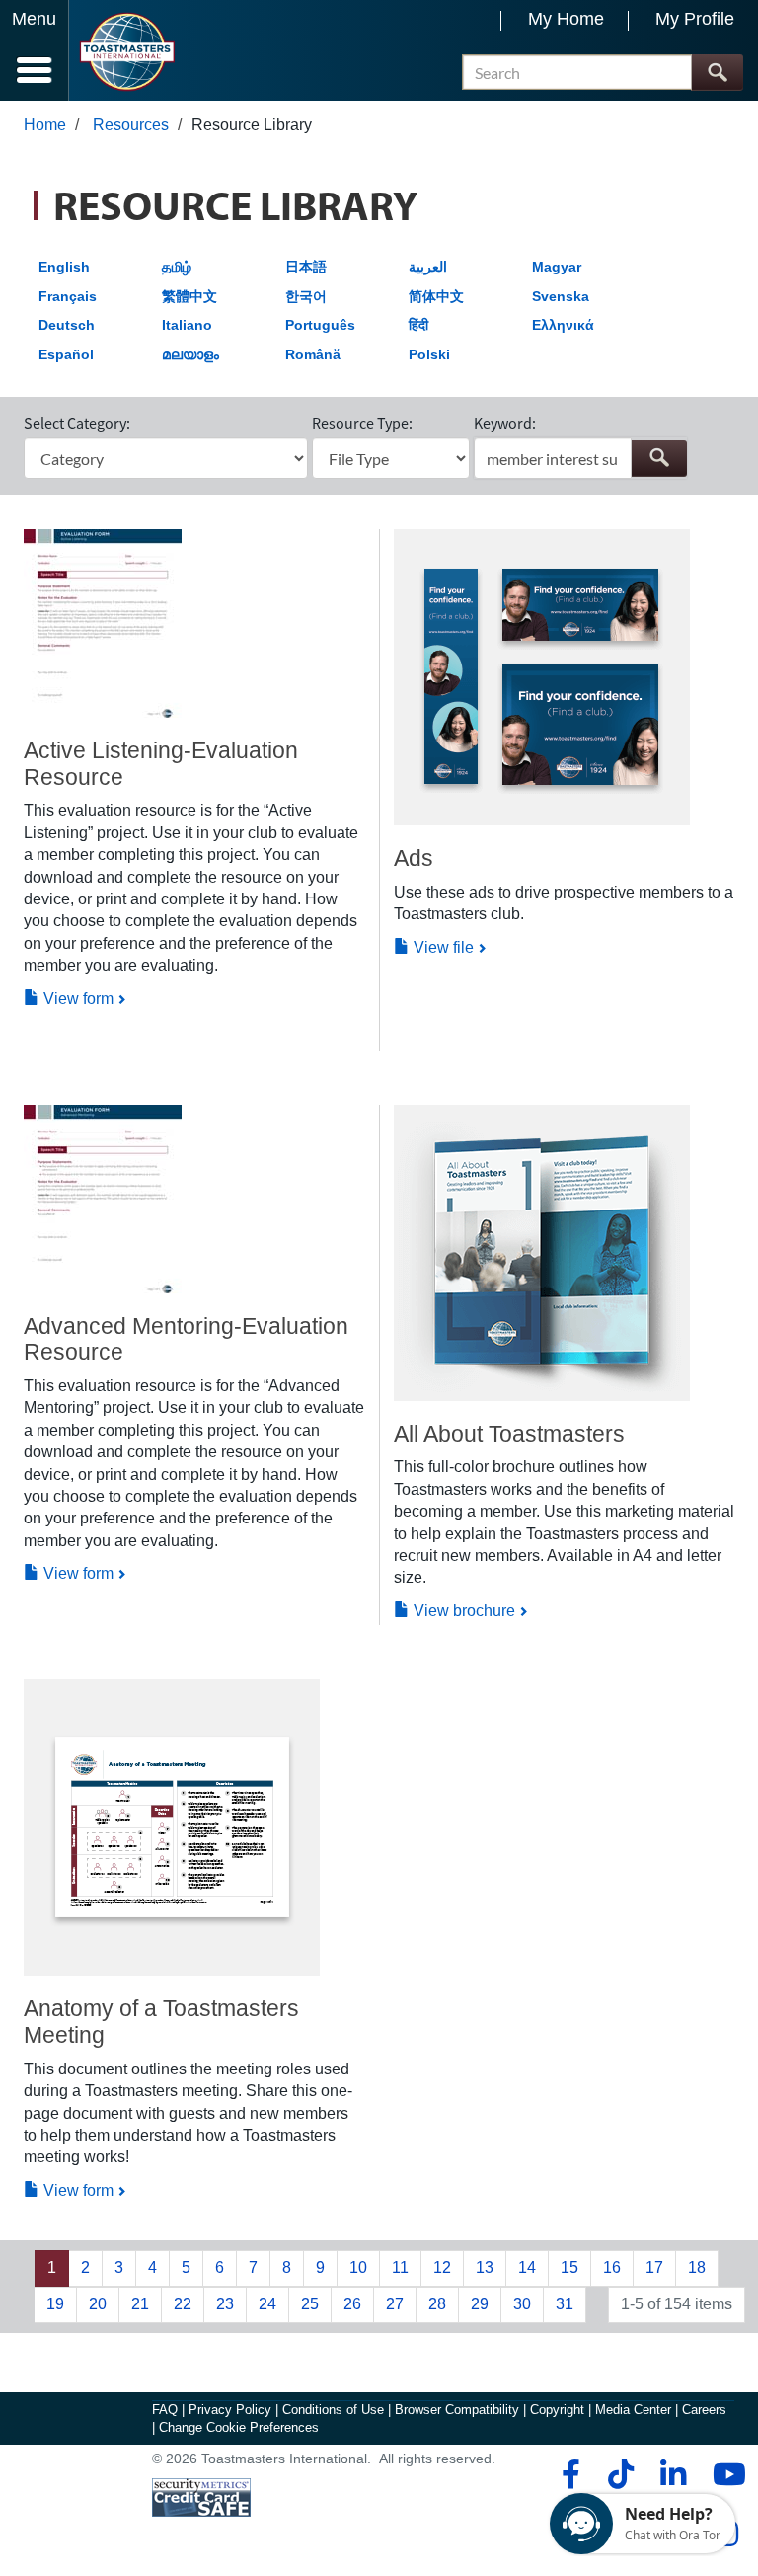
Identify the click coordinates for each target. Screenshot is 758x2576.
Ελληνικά (563, 325)
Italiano (187, 325)
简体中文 (436, 296)
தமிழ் (177, 267)
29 (480, 2304)
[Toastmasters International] (127, 52)
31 (565, 2304)
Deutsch (67, 325)
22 (183, 2304)
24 (267, 2304)
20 (98, 2304)
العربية (428, 267)
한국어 (306, 296)
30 (522, 2304)
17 (654, 2267)
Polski (429, 354)
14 (527, 2267)
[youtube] (725, 2474)
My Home (566, 19)
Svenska (561, 296)
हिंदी (418, 325)
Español (66, 354)
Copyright (557, 2410)
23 (225, 2304)
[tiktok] (620, 2474)
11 (400, 2267)
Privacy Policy (230, 2410)
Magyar (557, 267)
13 (485, 2267)
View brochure (462, 1611)
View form (76, 999)
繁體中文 (189, 296)
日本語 (306, 267)
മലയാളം (190, 354)
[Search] (717, 73)
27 (395, 2304)
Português (320, 325)
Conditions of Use (333, 2410)
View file (442, 947)
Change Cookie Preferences (239, 2427)
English (64, 267)
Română (313, 354)
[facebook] (568, 2474)
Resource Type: (362, 423)
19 (55, 2304)
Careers (704, 2410)
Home (45, 125)
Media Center (633, 2410)
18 (697, 2267)
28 (437, 2304)
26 (352, 2304)
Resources (131, 125)
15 (569, 2267)
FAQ (165, 2410)
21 (140, 2304)
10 (358, 2267)
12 (442, 2267)
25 (310, 2304)
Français (68, 296)
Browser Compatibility (457, 2410)
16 (612, 2267)
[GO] (659, 459)
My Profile (695, 19)
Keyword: (505, 423)
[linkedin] (673, 2474)
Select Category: (77, 423)
